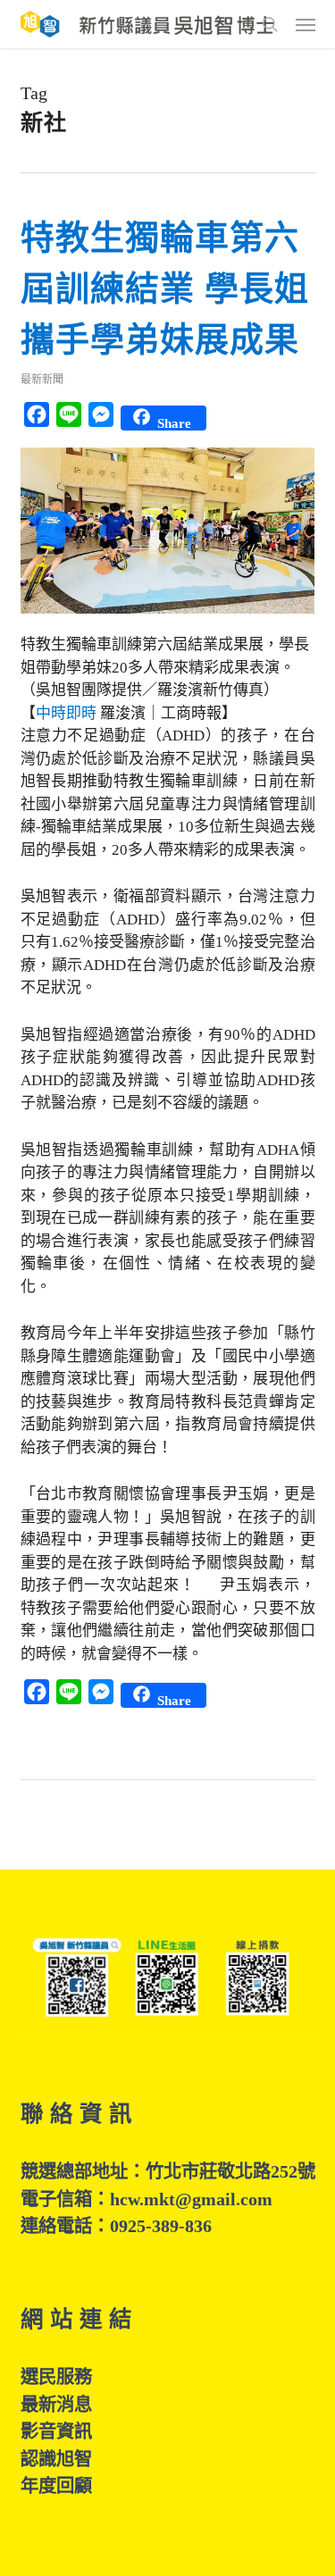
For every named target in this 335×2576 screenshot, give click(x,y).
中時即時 (68, 713)
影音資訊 (56, 2431)
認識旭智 (56, 2459)
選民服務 (56, 2377)
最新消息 (56, 2405)
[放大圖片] (168, 622)
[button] (306, 24)
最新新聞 (42, 380)
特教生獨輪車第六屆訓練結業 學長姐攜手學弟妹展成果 (165, 289)
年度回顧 (56, 2486)
